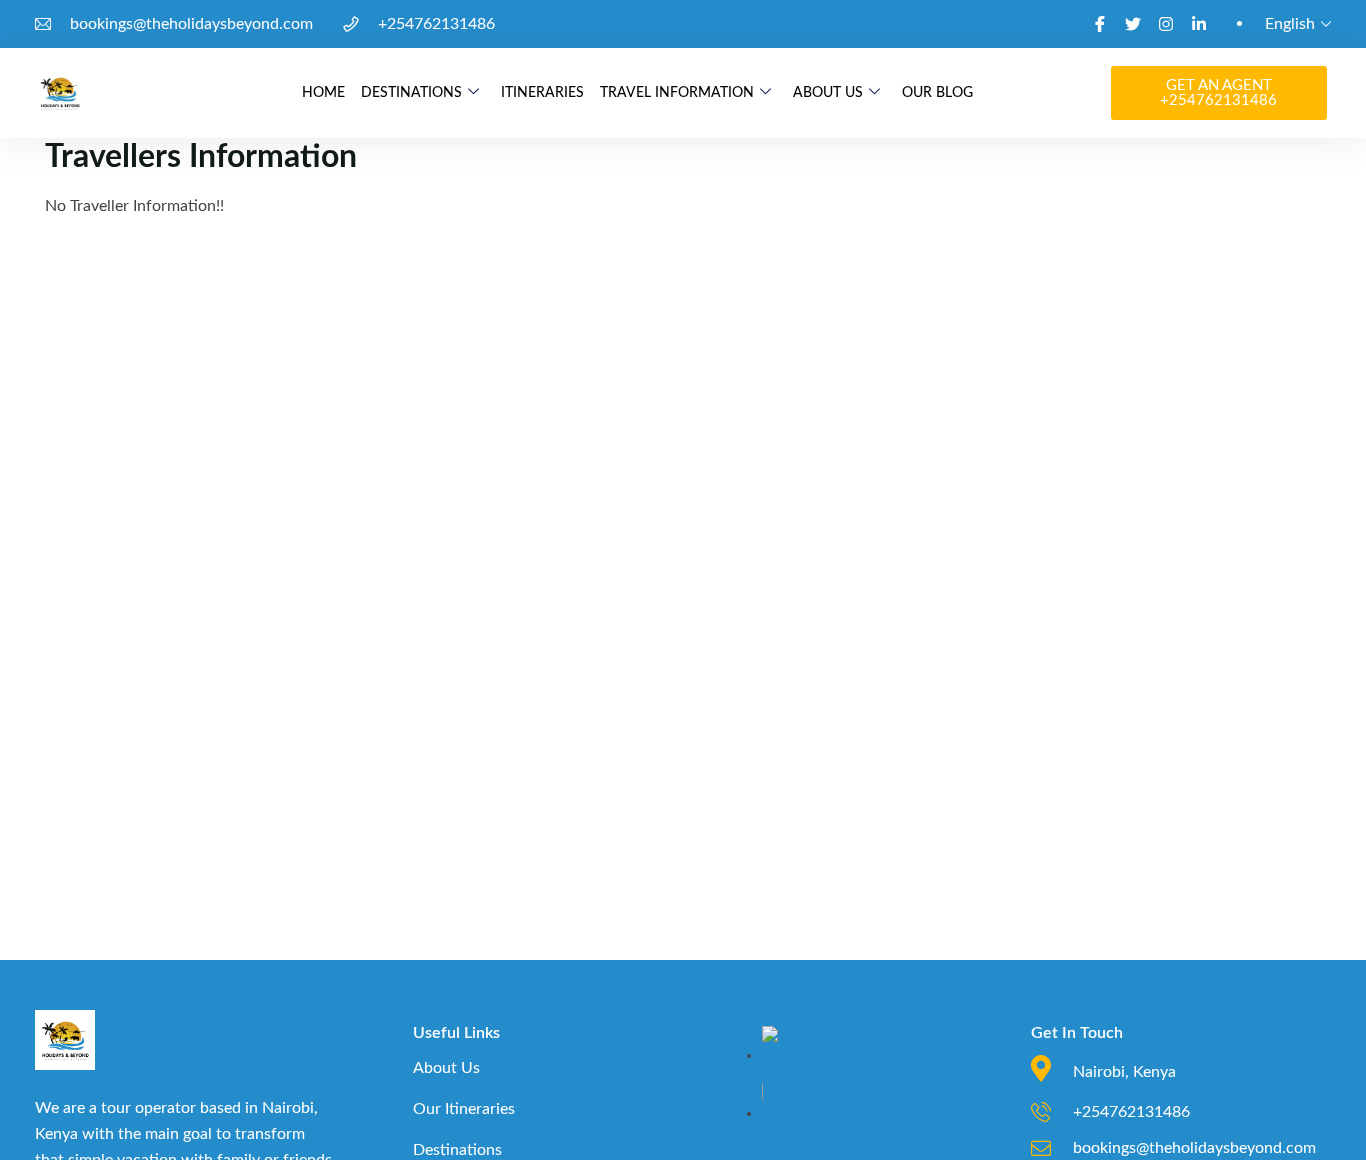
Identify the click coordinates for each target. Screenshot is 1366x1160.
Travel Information (677, 93)
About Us (828, 93)
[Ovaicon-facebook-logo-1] (1100, 24)
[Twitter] (1133, 24)
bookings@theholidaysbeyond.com (191, 24)
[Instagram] (1166, 24)
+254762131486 (436, 24)
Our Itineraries (464, 1109)
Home (323, 93)
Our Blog (937, 93)
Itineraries (542, 93)
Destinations (411, 93)
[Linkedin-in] (1199, 24)
